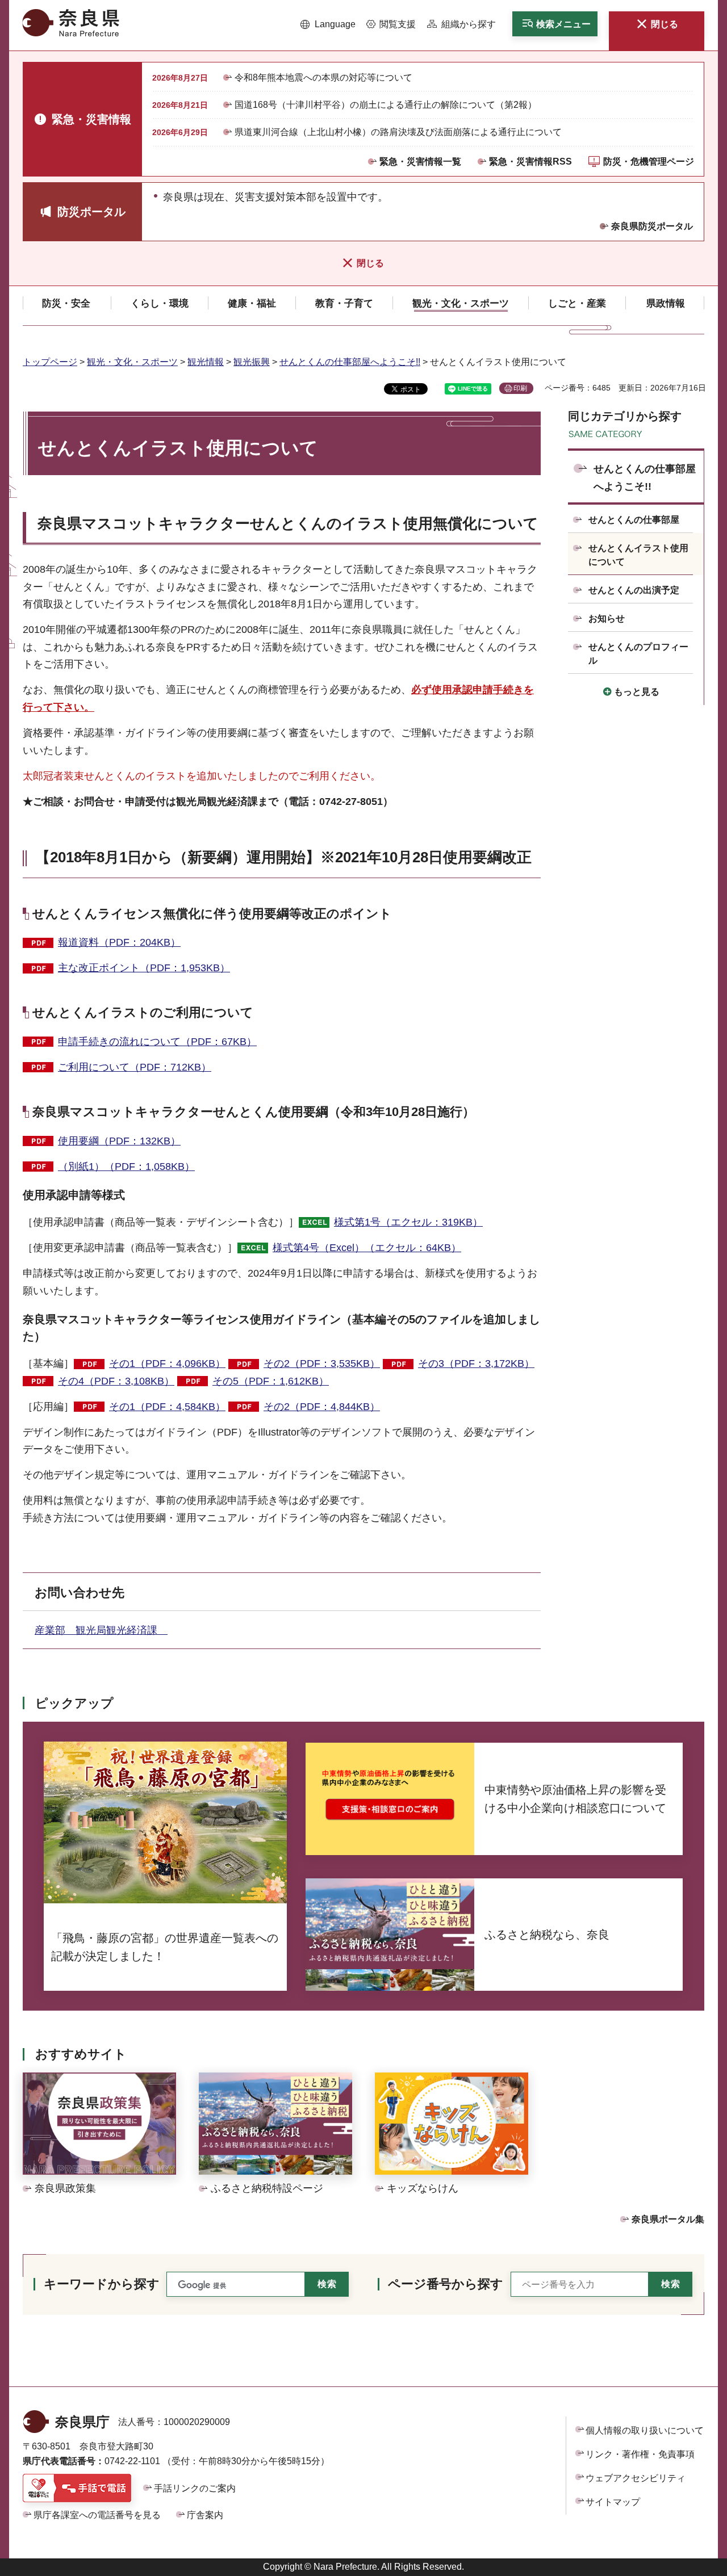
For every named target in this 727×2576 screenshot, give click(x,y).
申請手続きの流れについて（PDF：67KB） (157, 1042)
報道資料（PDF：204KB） (119, 942)
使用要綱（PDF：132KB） (119, 1141)
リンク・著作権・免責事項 (640, 2454)
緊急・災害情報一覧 (420, 161)
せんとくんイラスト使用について (638, 555)
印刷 (520, 388)
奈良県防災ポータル (652, 226)
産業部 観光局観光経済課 (101, 1630)
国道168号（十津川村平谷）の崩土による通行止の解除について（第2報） (386, 105)
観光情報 (206, 362)
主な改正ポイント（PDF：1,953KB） (144, 968)
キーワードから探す (102, 2284)
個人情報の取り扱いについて (645, 2430)
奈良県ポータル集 (668, 2219)
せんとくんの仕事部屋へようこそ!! (350, 362)
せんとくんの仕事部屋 (634, 520)
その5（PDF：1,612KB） (271, 1381)
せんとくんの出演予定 (634, 590)
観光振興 (252, 362)
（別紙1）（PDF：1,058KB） (126, 1167)
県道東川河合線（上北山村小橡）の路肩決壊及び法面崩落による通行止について (398, 132)
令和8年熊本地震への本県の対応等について (323, 77)
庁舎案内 (205, 2515)
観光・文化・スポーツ (132, 362)
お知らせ (607, 618)
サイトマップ (613, 2502)
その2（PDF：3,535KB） (322, 1363)
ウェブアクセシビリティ (636, 2478)
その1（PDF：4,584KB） (167, 1407)
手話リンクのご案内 (195, 2488)
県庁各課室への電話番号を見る (97, 2515)
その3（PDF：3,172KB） (476, 1363)
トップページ (50, 362)
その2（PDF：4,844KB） (322, 1407)
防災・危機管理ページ (649, 161)
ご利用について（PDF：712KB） (135, 1067)
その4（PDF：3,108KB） (116, 1381)
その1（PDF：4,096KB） (167, 1363)
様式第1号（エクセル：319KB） (408, 1222)
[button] (328, 24)
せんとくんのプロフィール (638, 654)
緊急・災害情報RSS (530, 161)
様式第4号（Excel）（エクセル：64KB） (367, 1248)
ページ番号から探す (446, 2284)
